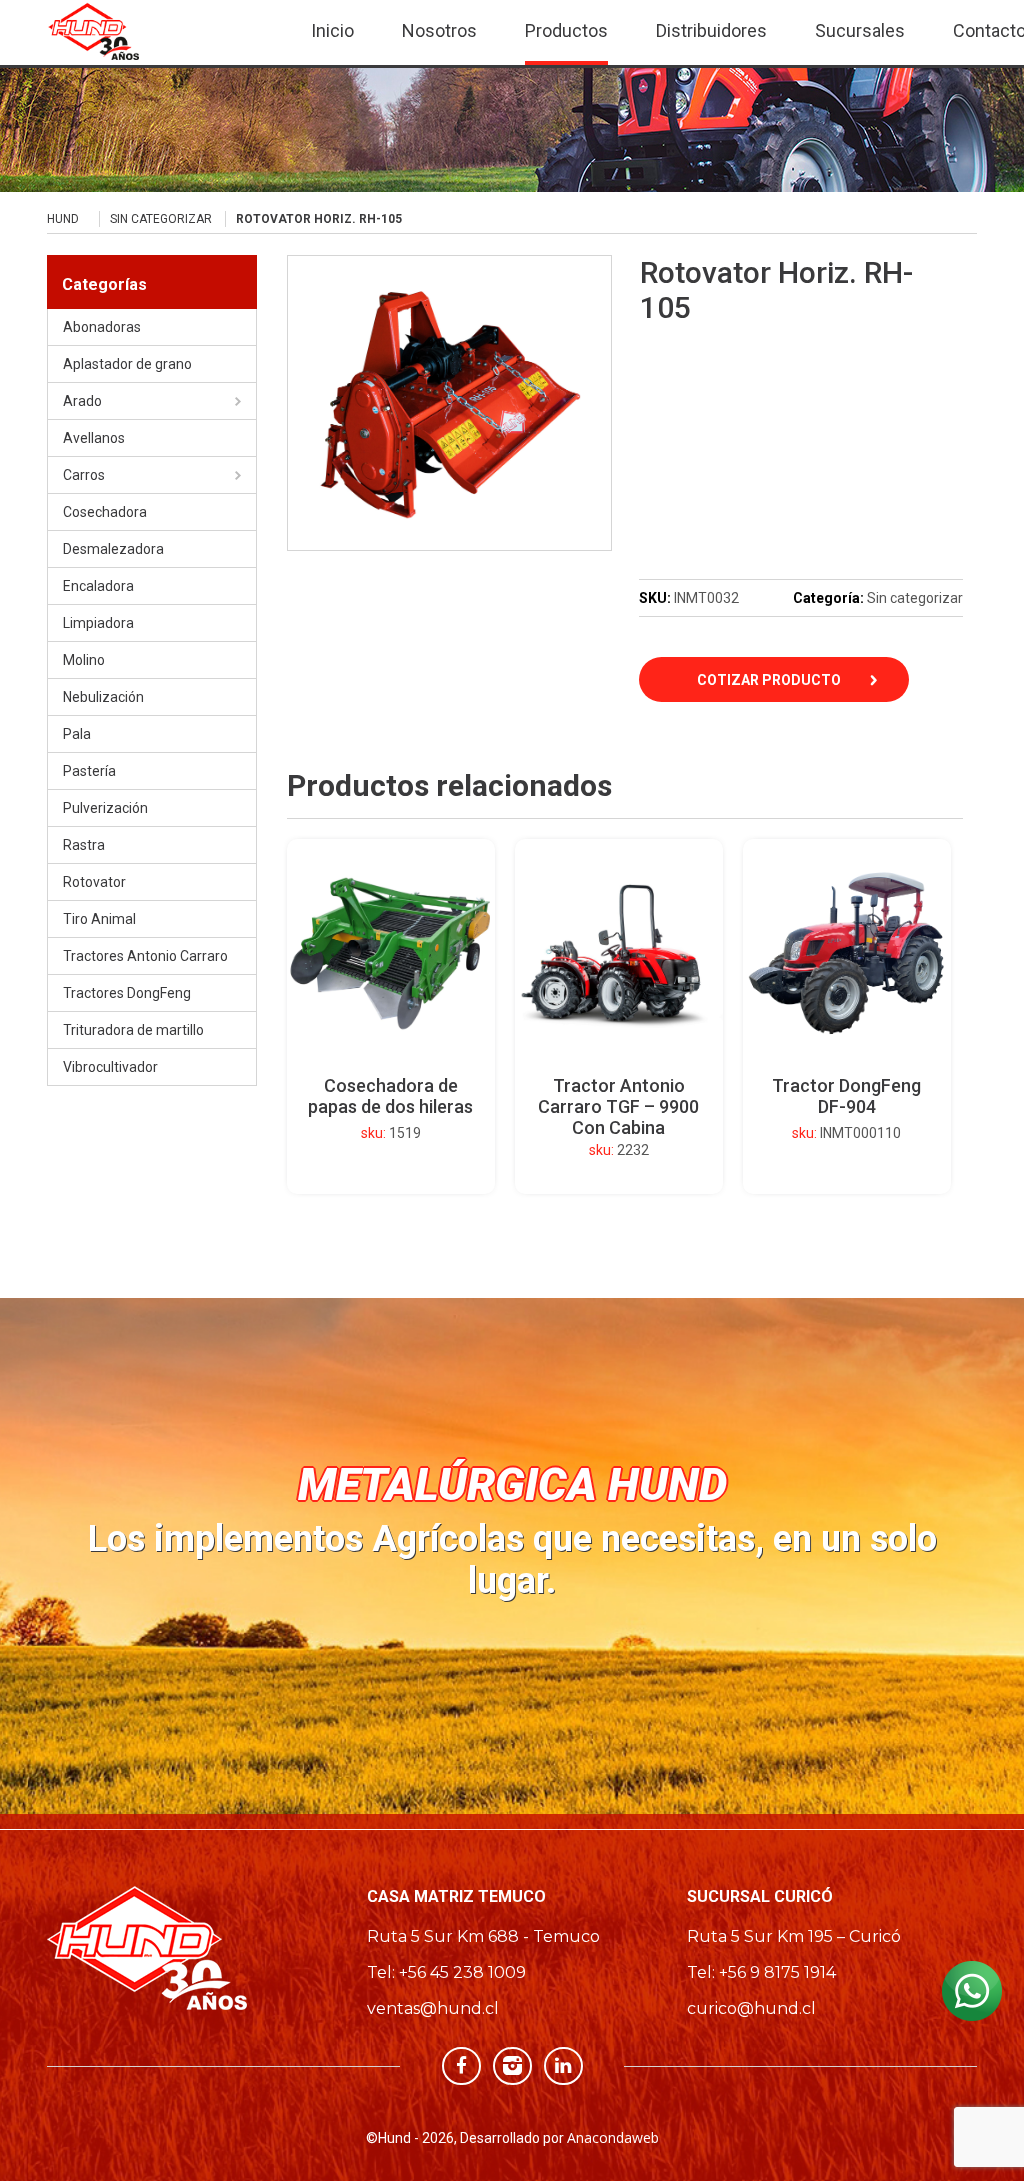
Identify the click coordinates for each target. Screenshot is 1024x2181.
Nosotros (439, 30)
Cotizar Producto (769, 680)
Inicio (332, 30)
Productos (566, 30)
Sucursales (860, 30)
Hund (63, 219)
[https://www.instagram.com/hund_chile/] (512, 2064)
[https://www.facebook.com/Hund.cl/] (461, 2064)
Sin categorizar (161, 219)
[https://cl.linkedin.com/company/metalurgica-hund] (563, 2064)
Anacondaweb (613, 2137)
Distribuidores (711, 30)
